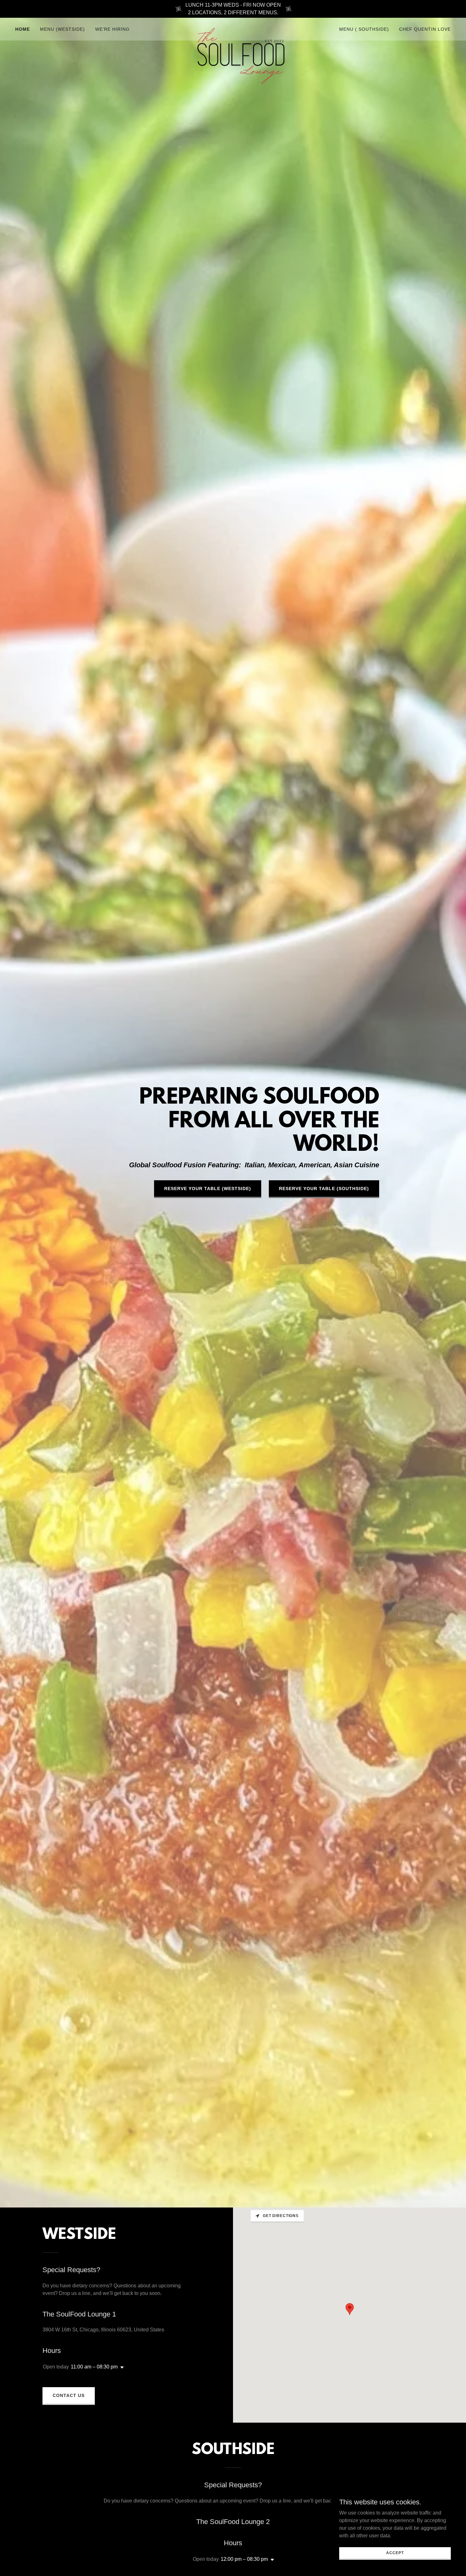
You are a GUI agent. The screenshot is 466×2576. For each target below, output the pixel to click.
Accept (395, 2553)
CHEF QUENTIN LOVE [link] (425, 29)
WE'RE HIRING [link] (112, 29)
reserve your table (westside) (208, 1189)
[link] (233, 28)
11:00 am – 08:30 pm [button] (94, 2367)
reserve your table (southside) (324, 1189)
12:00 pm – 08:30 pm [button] (244, 2559)
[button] (121, 2368)
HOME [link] (23, 29)
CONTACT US (69, 2395)
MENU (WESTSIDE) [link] (62, 29)
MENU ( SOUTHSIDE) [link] (364, 29)
